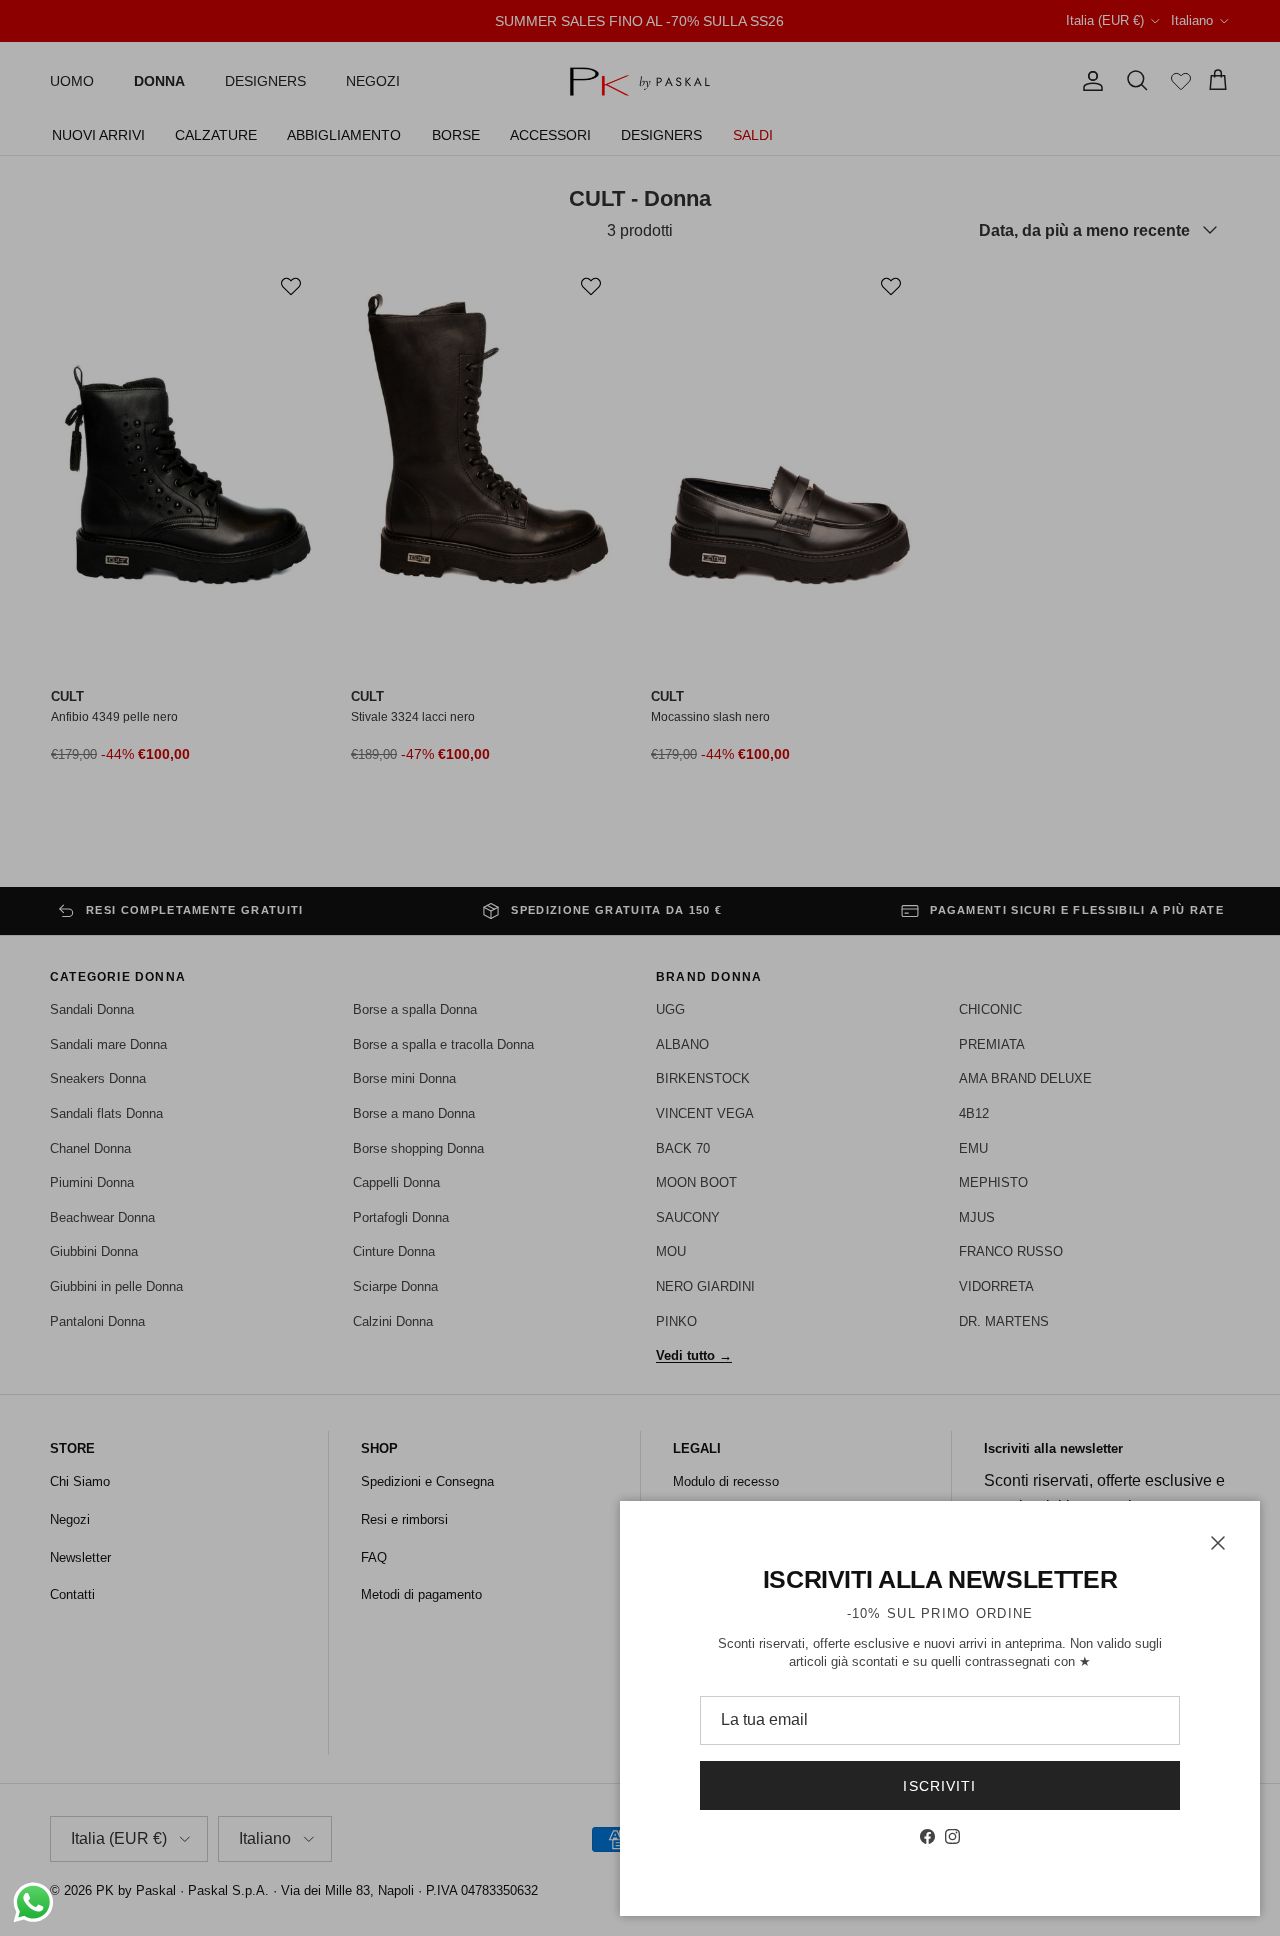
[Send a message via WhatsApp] (33, 1902)
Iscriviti (939, 1786)
